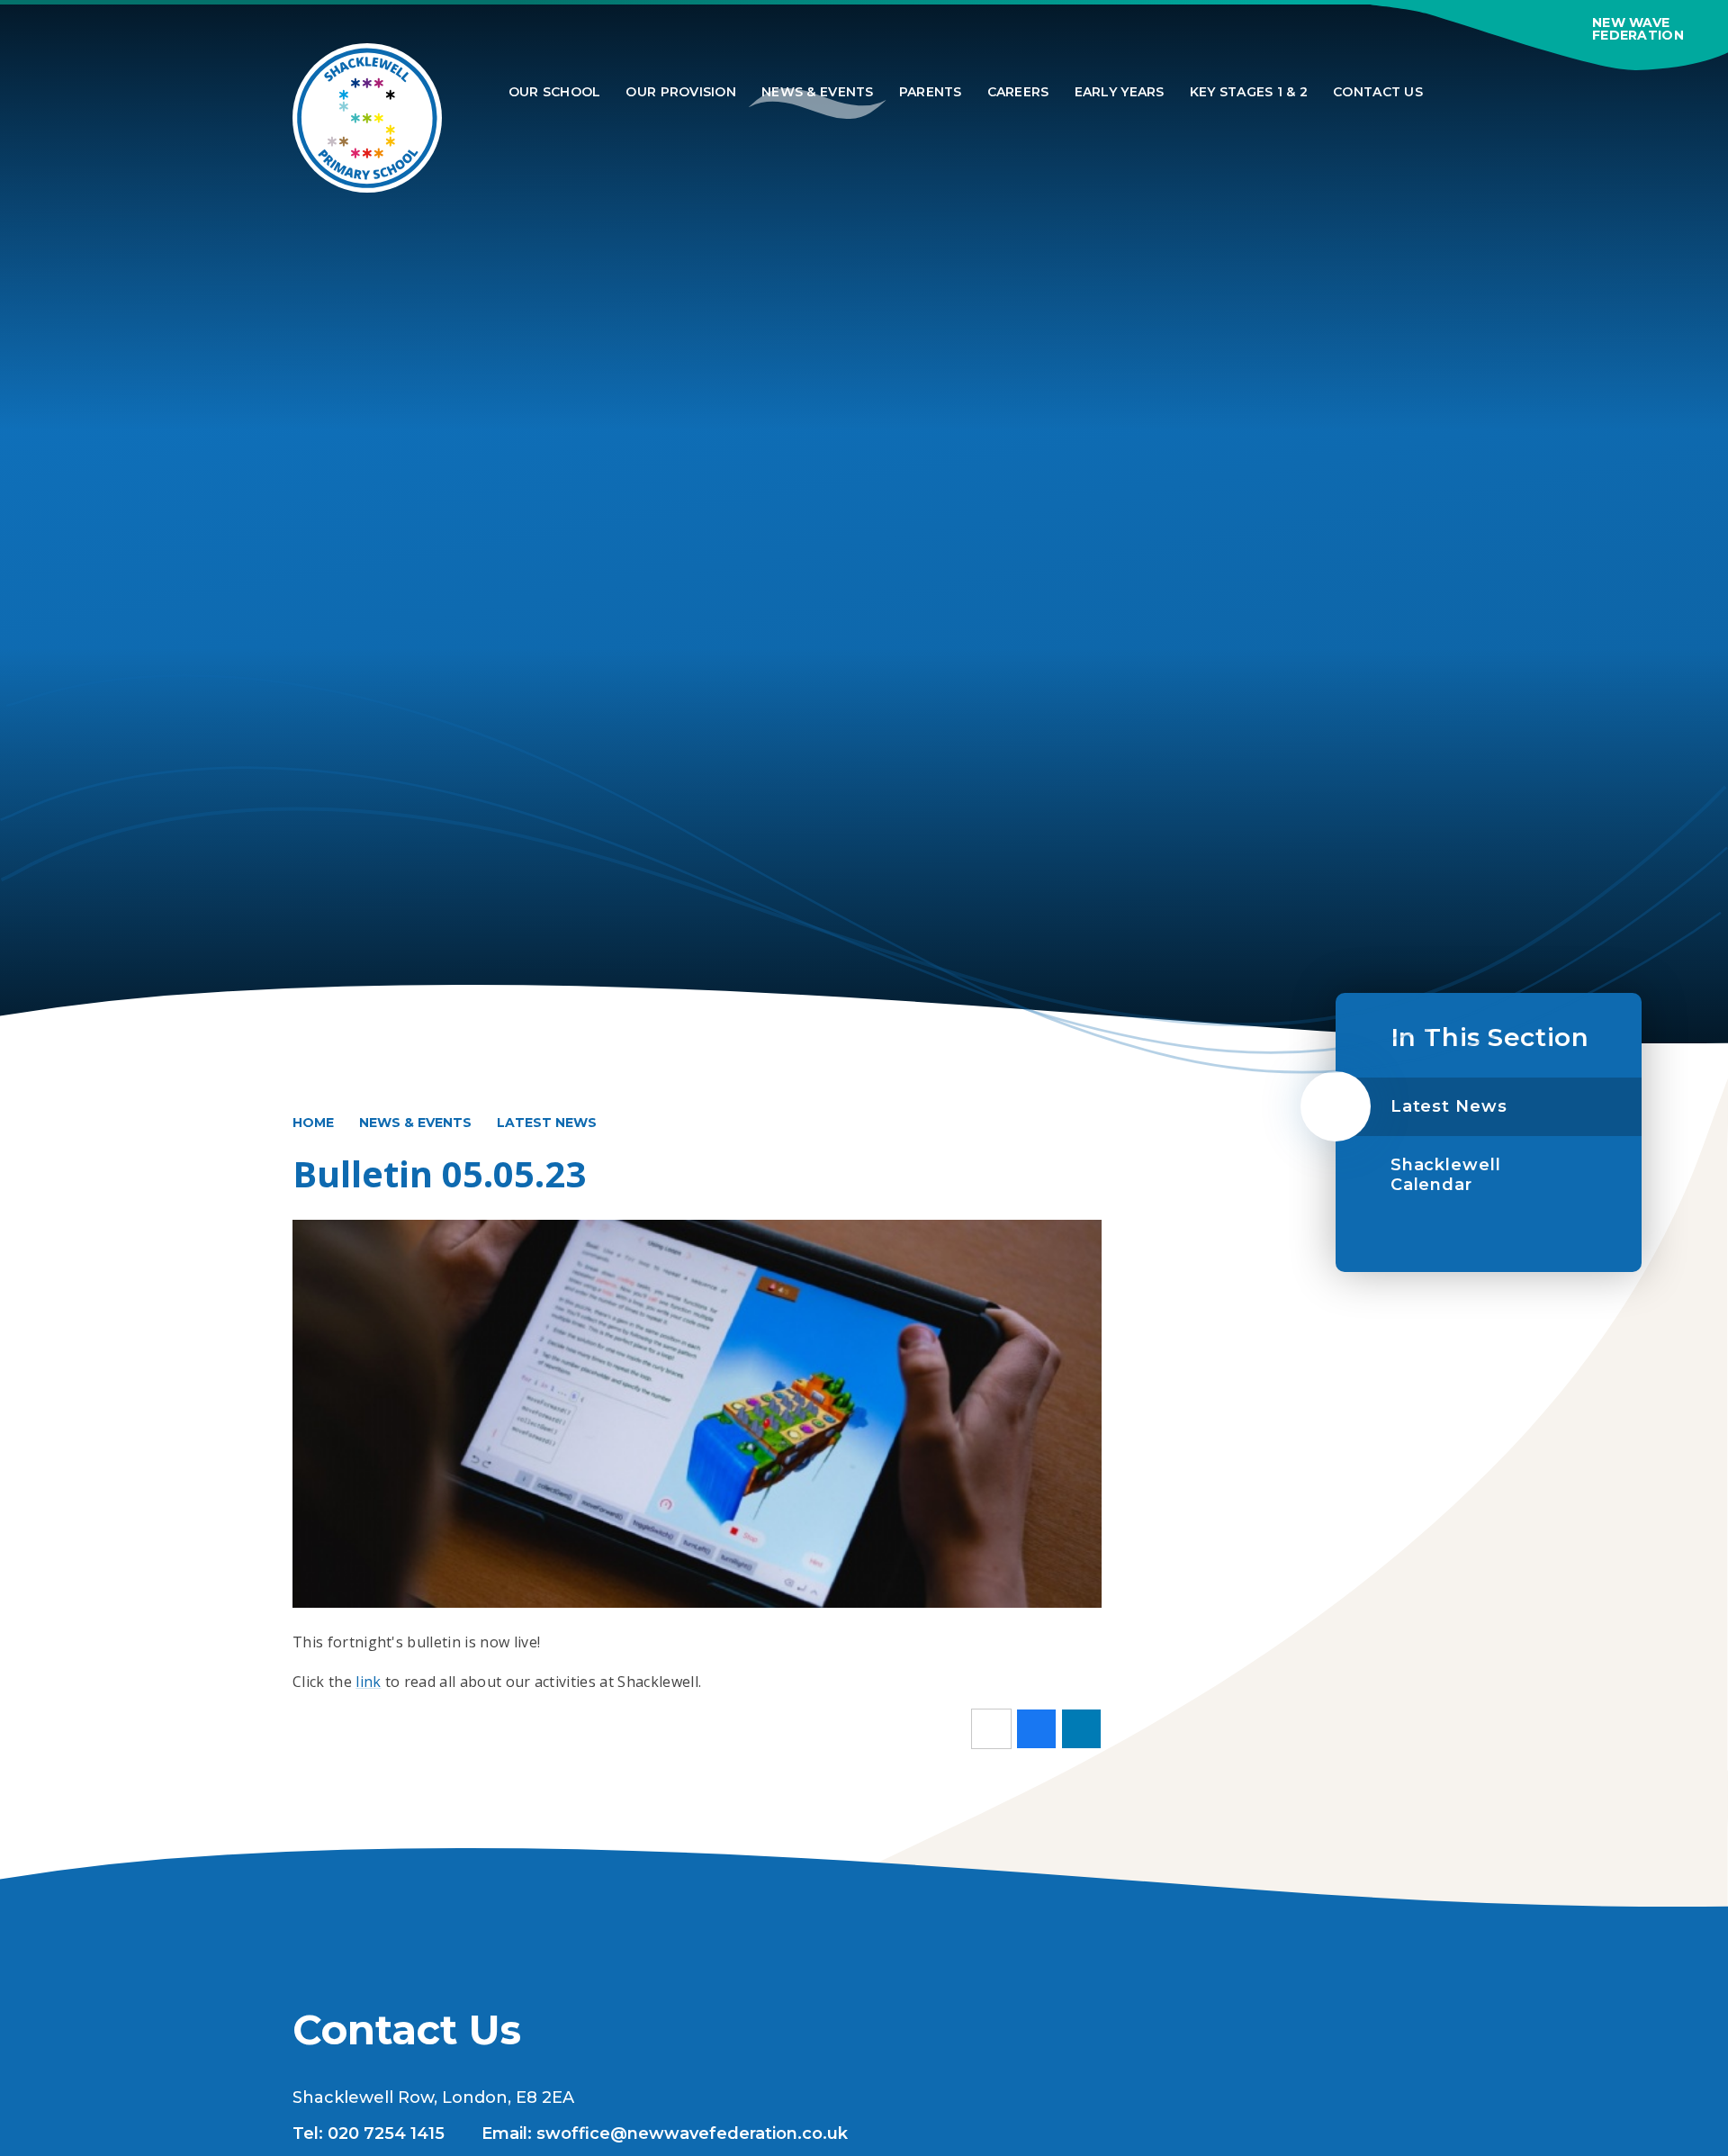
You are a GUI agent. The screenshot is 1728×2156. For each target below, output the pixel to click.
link (368, 1682)
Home (313, 1123)
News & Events (415, 1123)
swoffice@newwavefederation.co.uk (692, 2133)
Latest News (547, 1123)
